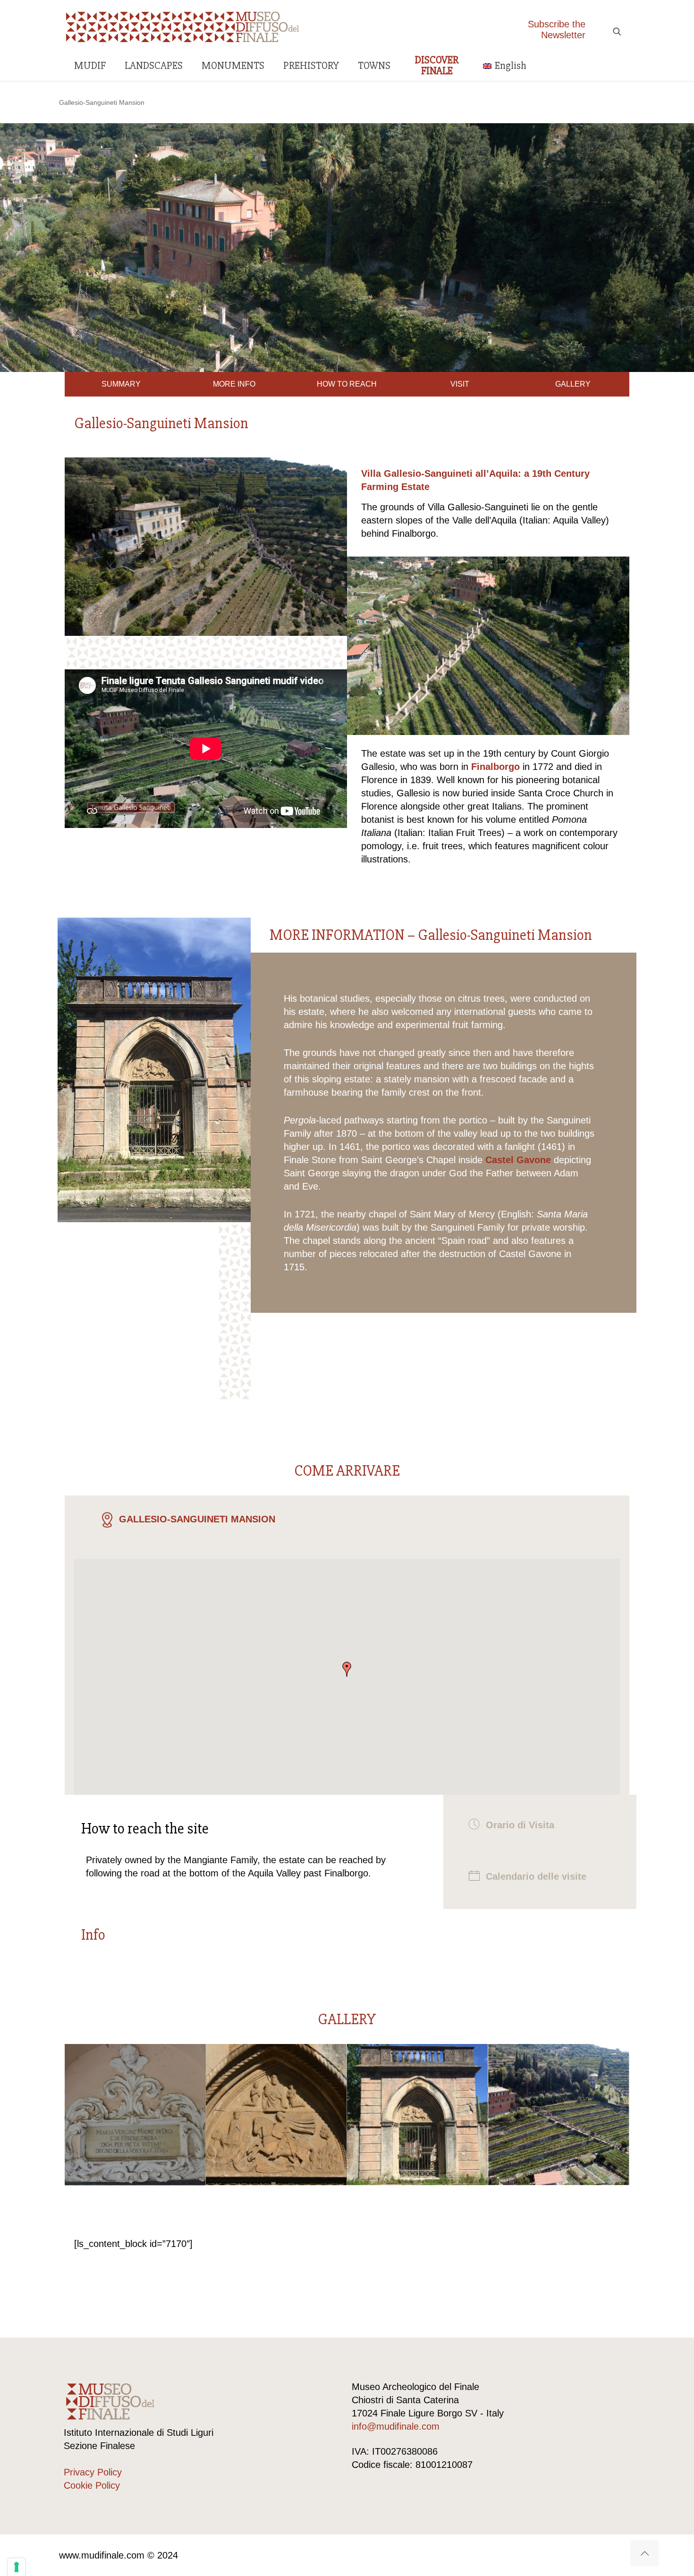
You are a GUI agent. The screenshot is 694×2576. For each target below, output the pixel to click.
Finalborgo (495, 767)
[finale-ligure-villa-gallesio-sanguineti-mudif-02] (135, 2114)
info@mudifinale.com (396, 2426)
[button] (347, 1669)
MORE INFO (234, 384)
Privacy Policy (93, 2472)
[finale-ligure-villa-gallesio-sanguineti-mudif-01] (276, 2114)
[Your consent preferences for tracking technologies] (17, 2567)
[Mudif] (183, 26)
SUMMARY (121, 384)
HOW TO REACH (347, 384)
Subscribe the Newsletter (557, 30)
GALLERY (573, 384)
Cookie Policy (92, 2485)
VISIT (460, 384)
